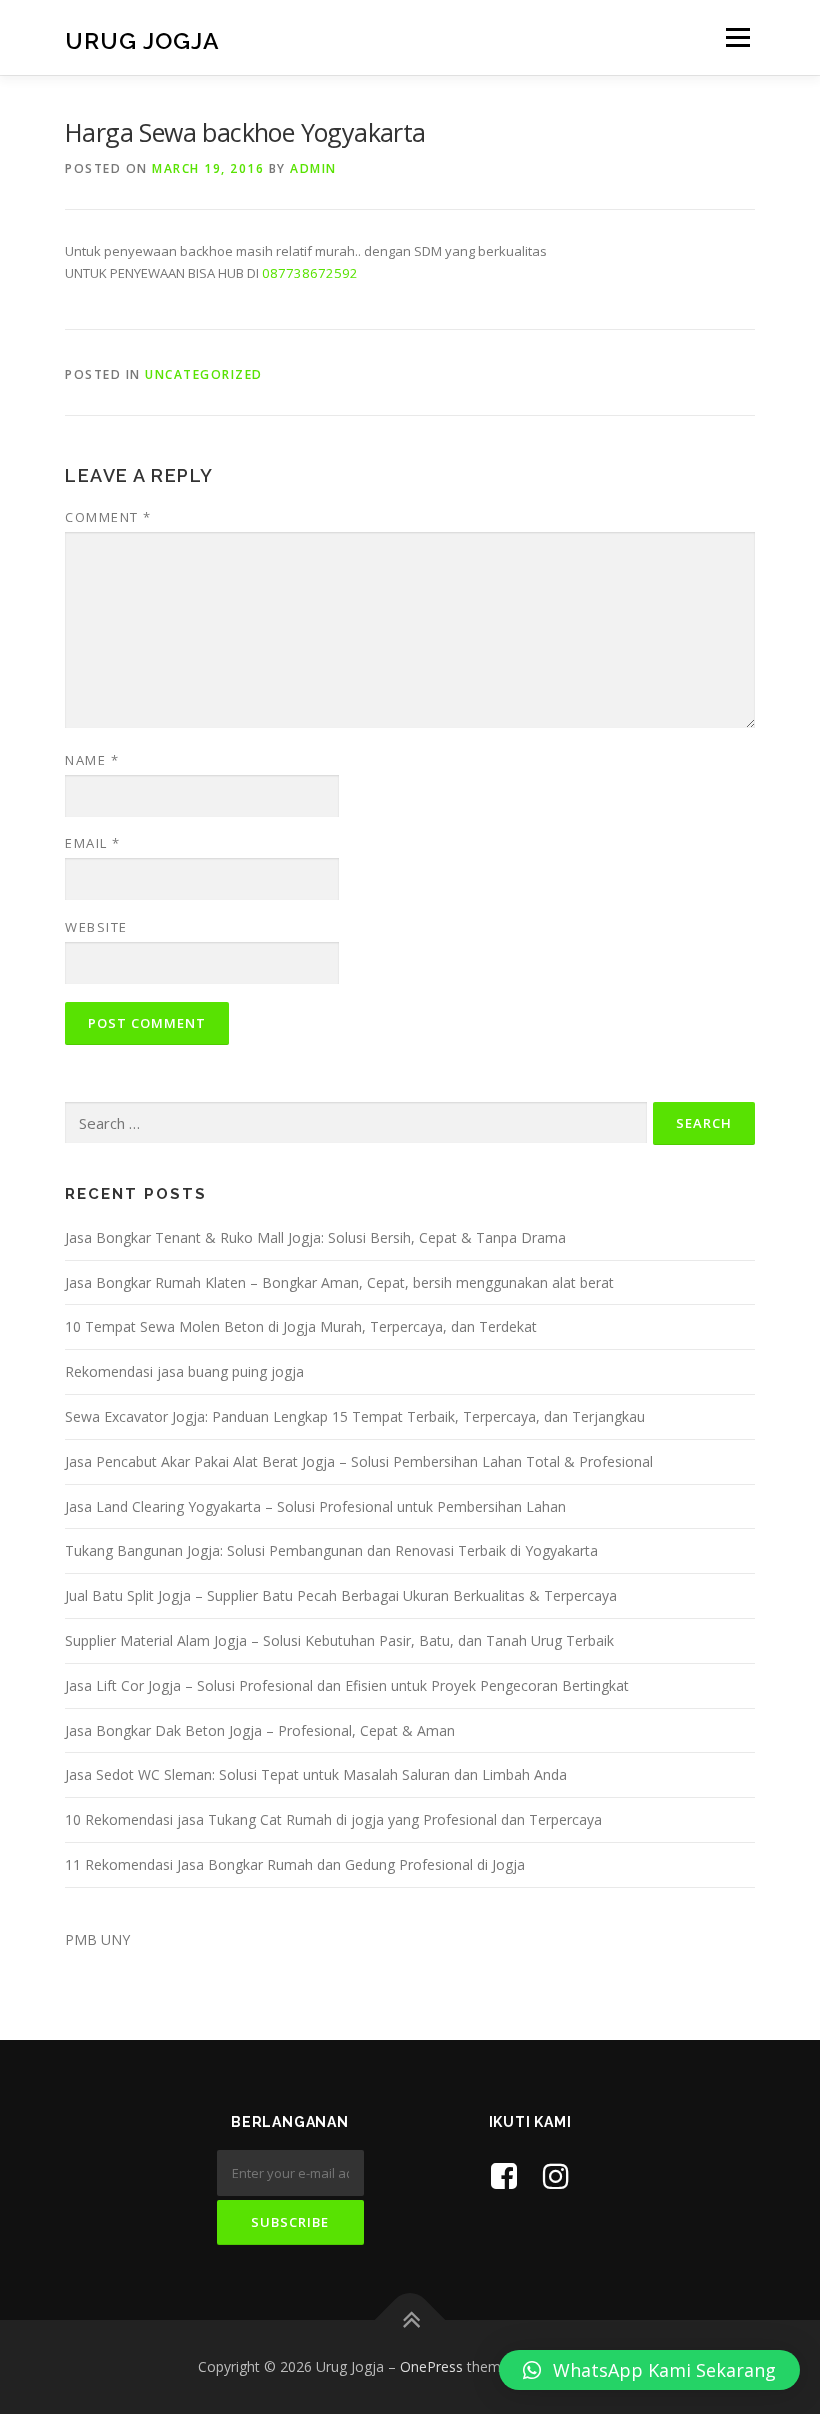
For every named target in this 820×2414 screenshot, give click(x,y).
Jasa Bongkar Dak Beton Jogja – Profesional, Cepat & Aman (260, 1730)
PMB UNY (97, 1939)
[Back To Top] (410, 2320)
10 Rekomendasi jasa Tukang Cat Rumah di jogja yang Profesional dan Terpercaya (333, 1819)
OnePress (431, 2366)
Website (96, 927)
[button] (649, 2370)
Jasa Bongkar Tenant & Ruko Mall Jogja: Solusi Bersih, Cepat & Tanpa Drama (315, 1237)
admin (313, 168)
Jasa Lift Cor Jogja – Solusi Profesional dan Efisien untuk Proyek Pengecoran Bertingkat (347, 1685)
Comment (108, 517)
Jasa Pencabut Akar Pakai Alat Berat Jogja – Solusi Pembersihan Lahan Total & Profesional (359, 1461)
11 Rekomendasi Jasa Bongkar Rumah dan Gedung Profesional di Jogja (295, 1864)
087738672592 (310, 273)
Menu (737, 37)
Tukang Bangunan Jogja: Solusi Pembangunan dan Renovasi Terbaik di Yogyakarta (331, 1550)
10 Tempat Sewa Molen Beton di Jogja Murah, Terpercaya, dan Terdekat (301, 1326)
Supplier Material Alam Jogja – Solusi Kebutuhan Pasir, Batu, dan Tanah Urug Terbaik (339, 1640)
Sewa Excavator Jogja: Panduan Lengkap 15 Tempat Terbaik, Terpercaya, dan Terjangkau (355, 1416)
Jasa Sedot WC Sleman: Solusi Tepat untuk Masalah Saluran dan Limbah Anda (316, 1774)
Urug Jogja (142, 39)
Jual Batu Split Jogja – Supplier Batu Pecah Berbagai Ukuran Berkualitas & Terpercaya (341, 1595)
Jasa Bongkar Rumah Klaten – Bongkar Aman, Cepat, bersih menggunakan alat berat (339, 1282)
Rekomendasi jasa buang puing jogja (184, 1371)
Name (92, 760)
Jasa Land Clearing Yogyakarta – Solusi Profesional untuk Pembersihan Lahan (315, 1506)
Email (93, 843)
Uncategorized (204, 374)
